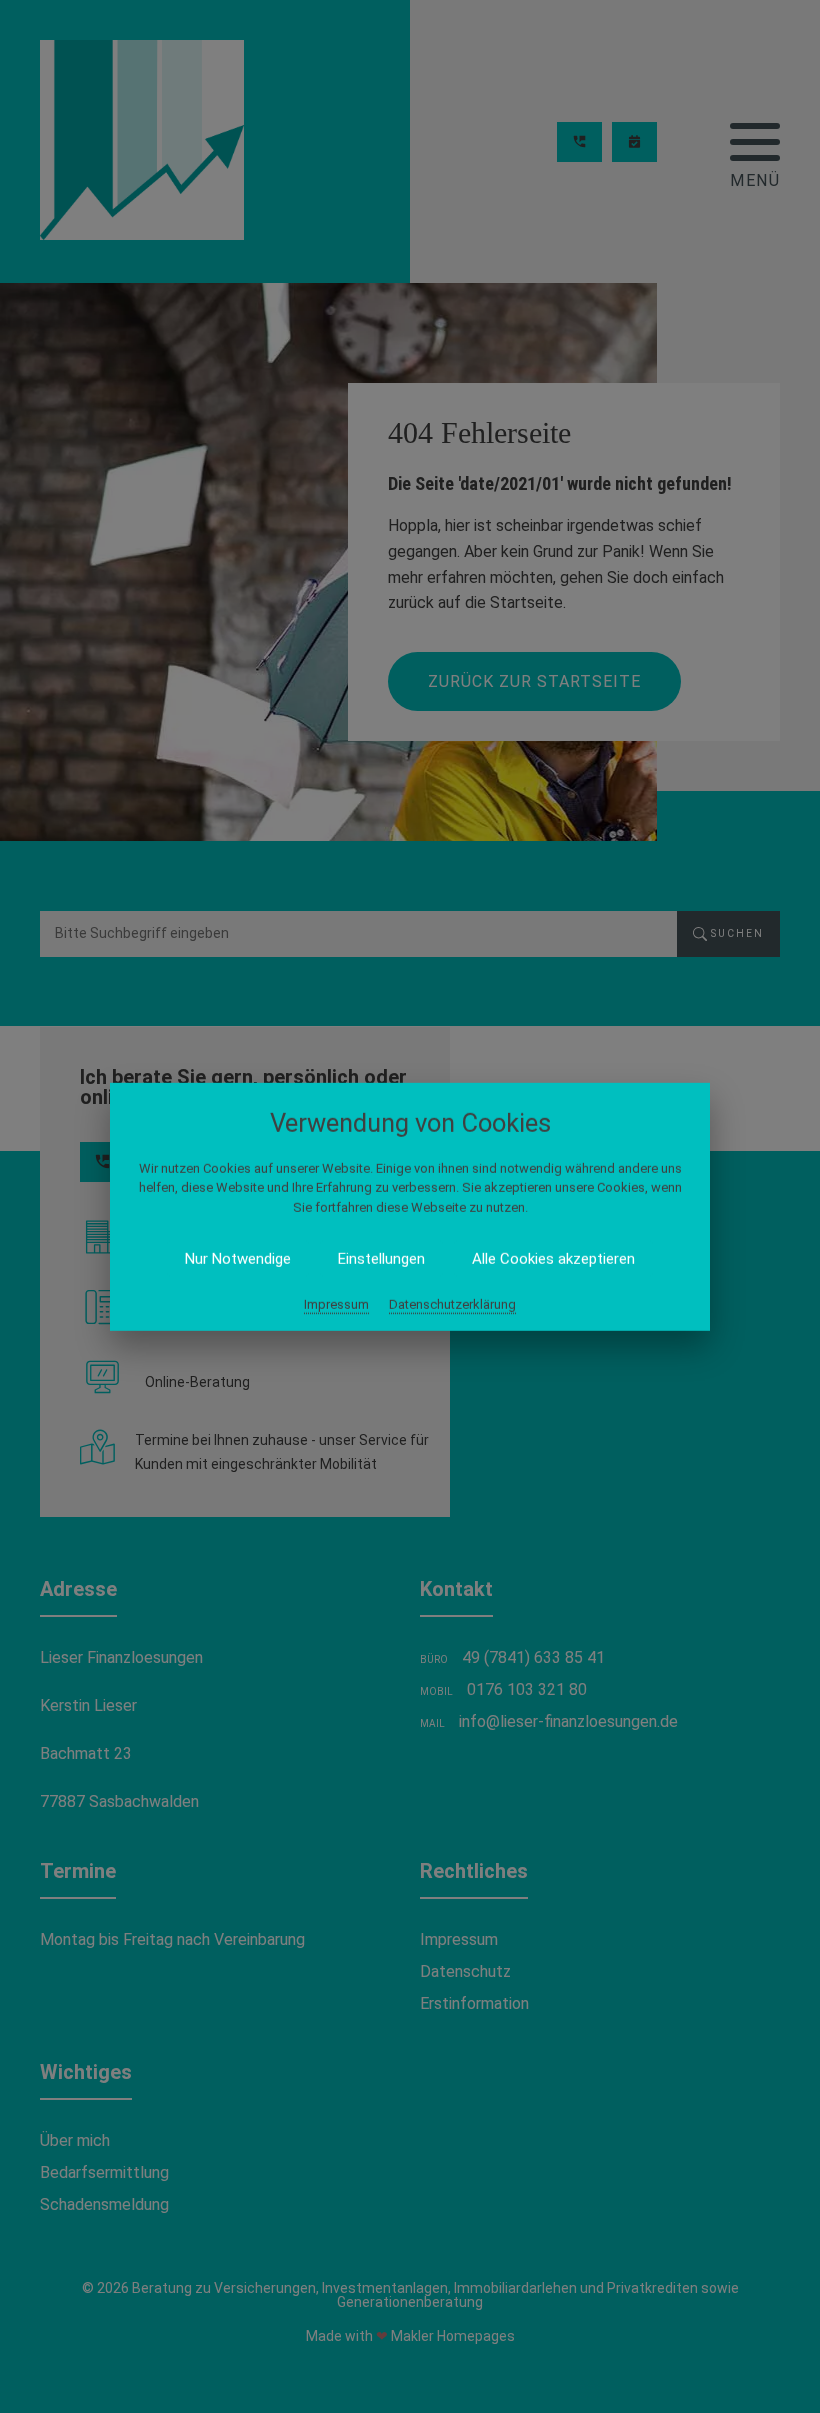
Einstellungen (381, 1259)
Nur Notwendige (238, 1259)
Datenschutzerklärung (452, 1304)
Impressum (336, 1304)
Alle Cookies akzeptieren (553, 1259)
